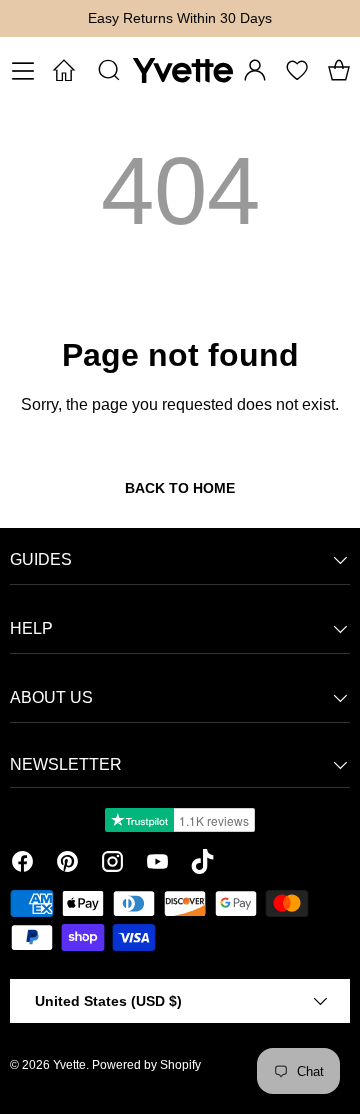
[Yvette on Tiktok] (202, 865)
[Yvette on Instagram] (112, 865)
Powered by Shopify (146, 1065)
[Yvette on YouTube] (157, 865)
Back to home (180, 488)
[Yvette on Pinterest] (67, 865)
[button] (339, 70)
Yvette (69, 1065)
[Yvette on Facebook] (22, 865)
